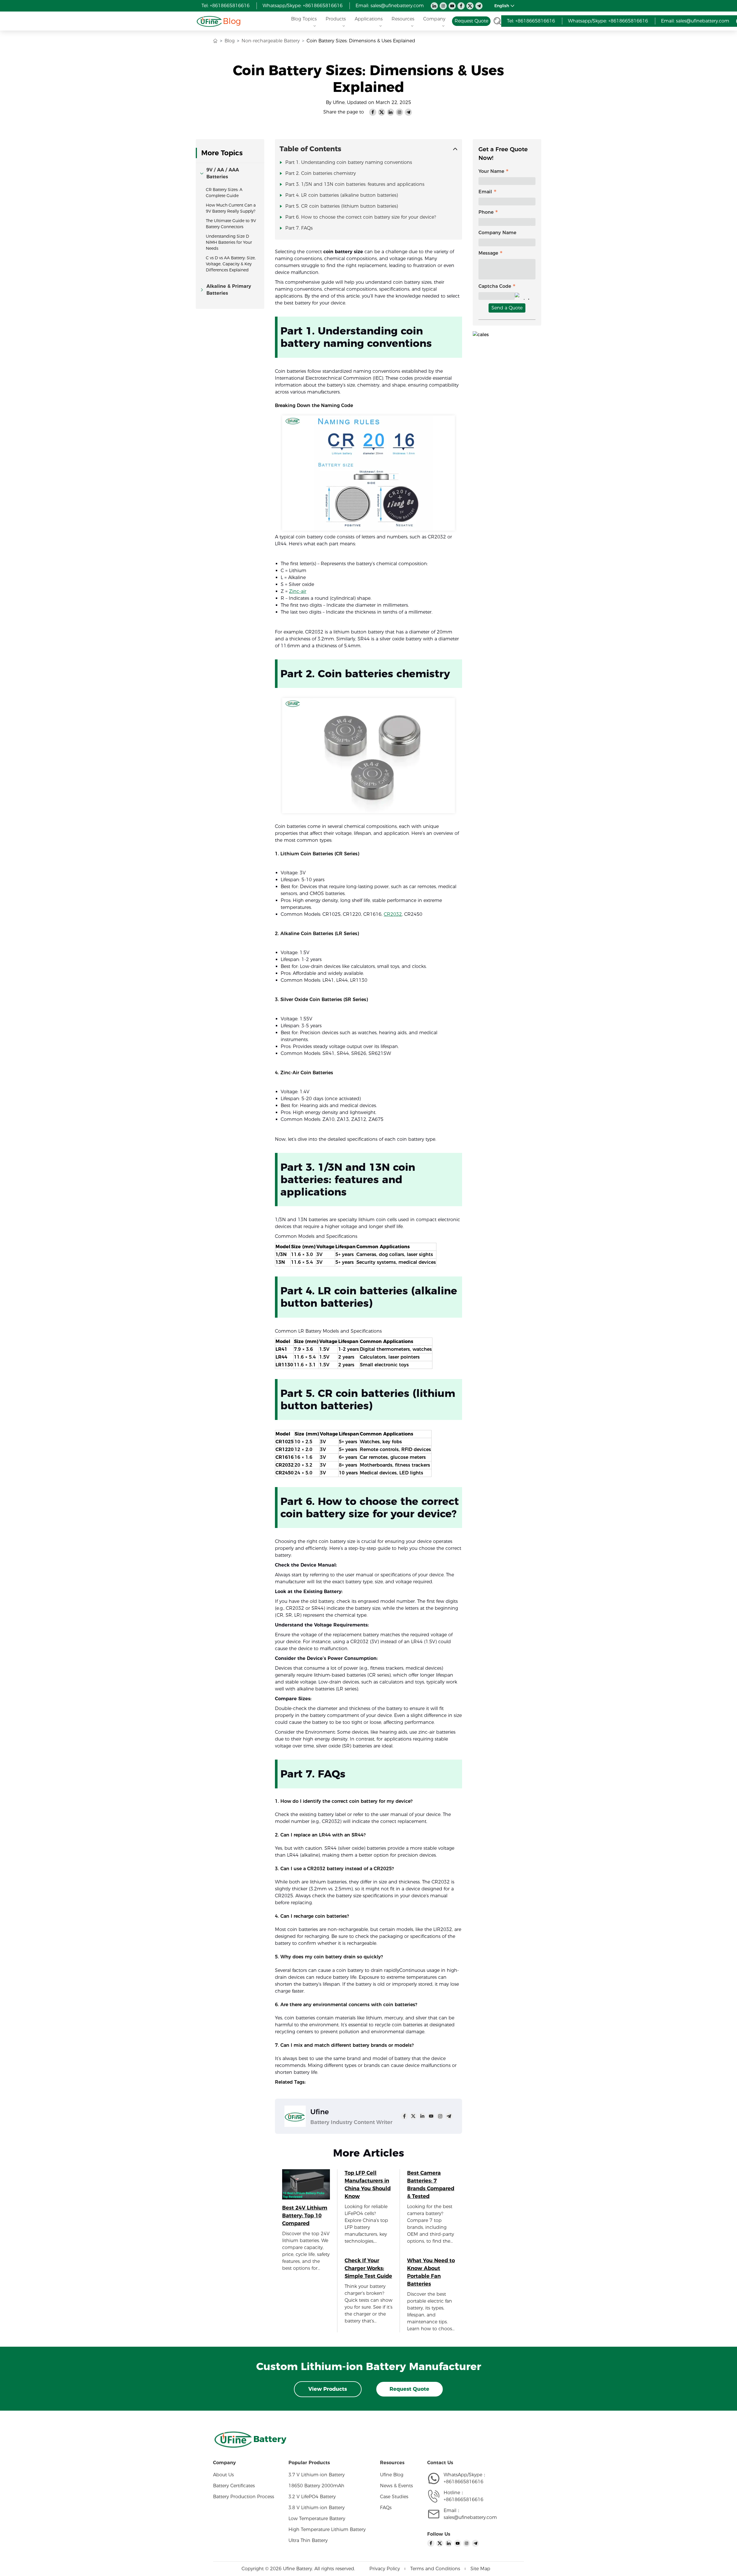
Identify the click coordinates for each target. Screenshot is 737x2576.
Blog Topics (304, 19)
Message (488, 253)
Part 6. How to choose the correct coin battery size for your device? (361, 217)
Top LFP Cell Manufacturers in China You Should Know (368, 2185)
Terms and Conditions (435, 2569)
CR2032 (393, 914)
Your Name (491, 171)
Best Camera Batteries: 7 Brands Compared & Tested (431, 2185)
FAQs (386, 2508)
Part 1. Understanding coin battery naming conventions (349, 162)
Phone (486, 212)
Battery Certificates (234, 2486)
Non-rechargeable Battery (271, 41)
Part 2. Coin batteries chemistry (321, 173)
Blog (232, 21)
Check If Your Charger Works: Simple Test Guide (368, 2268)
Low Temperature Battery (317, 2519)
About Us (223, 2475)
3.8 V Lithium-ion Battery (317, 2508)
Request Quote (409, 2389)
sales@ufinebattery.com (470, 2517)
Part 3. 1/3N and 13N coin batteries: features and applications (355, 184)
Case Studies (394, 2497)
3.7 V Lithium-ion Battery (317, 2475)
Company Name (497, 233)
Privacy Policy (385, 2569)
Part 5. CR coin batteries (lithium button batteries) (342, 206)
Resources (403, 19)
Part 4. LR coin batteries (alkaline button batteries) (342, 195)
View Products (328, 2389)
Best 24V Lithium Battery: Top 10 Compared (305, 2216)
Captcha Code (495, 286)
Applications (369, 19)
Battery (270, 2439)
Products (336, 19)
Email (485, 192)
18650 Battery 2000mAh (316, 2486)
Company (434, 19)
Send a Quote (507, 308)
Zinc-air (298, 591)
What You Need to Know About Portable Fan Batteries (431, 2272)
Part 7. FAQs (299, 228)
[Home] (209, 21)
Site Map (480, 2569)
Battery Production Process (244, 2497)
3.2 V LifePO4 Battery (312, 2497)
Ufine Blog (392, 2475)
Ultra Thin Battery (308, 2540)
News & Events (396, 2486)
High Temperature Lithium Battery (327, 2529)
